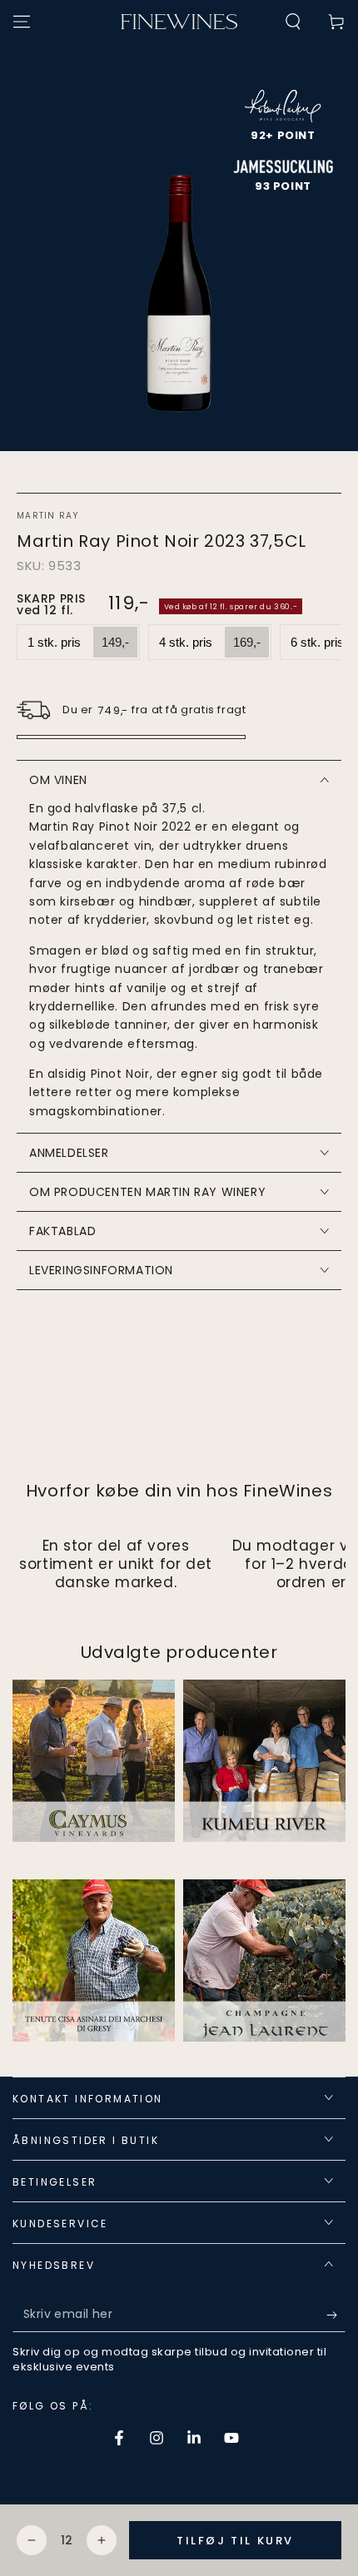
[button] (293, 22)
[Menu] (22, 22)
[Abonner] (336, 2315)
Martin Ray (47, 516)
